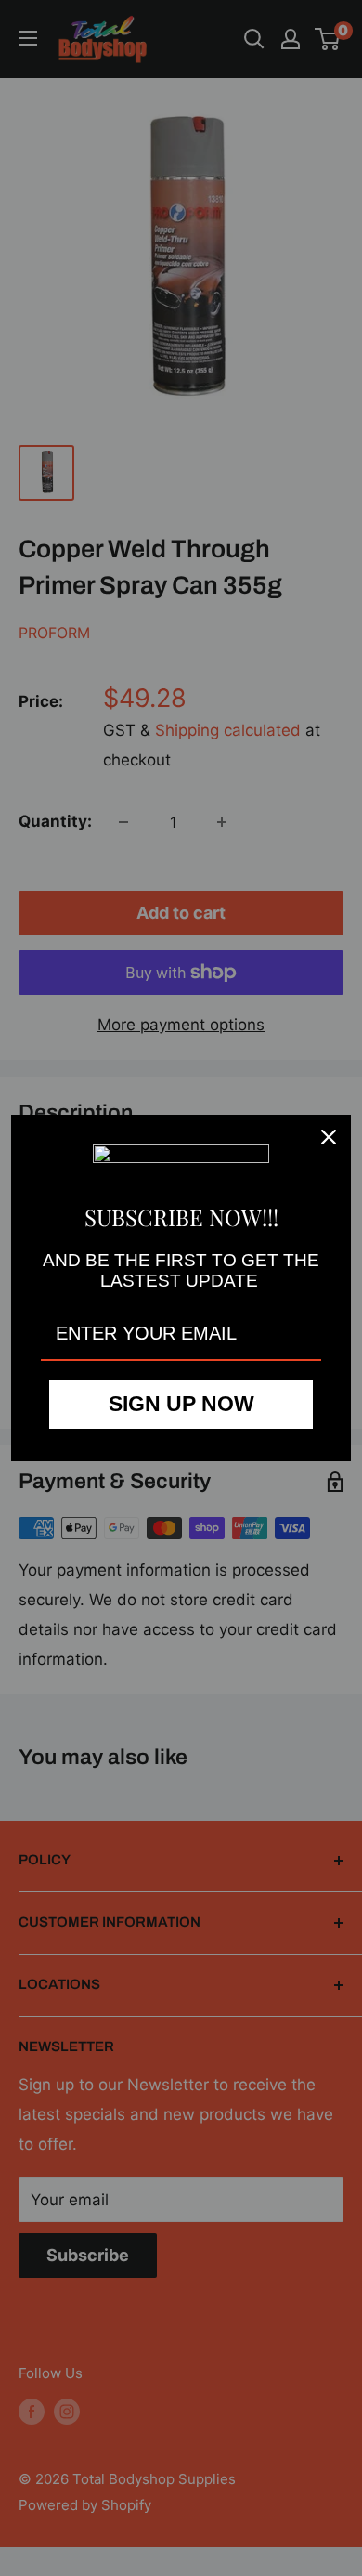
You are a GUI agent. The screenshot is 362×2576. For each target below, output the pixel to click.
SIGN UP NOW (181, 1404)
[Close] (329, 1137)
